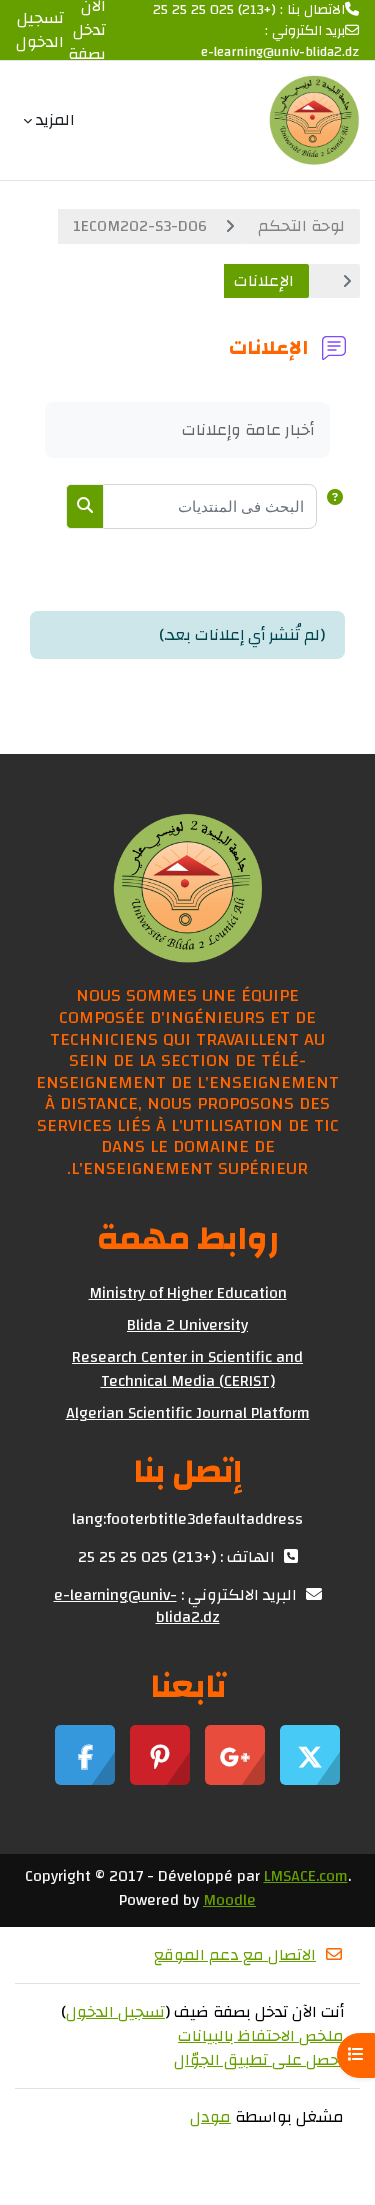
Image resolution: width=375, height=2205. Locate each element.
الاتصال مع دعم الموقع (235, 1955)
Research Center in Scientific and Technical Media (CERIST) (187, 1369)
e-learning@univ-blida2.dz (280, 52)
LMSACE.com (306, 1876)
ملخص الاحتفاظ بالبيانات (261, 2036)
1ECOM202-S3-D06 (140, 226)
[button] (331, 506)
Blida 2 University (187, 1325)
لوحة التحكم (301, 226)
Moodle (229, 1900)
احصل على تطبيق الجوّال (259, 2060)
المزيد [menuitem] (55, 120)
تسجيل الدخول (40, 30)
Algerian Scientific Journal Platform (188, 1413)
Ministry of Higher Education (188, 1293)
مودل (210, 2117)
